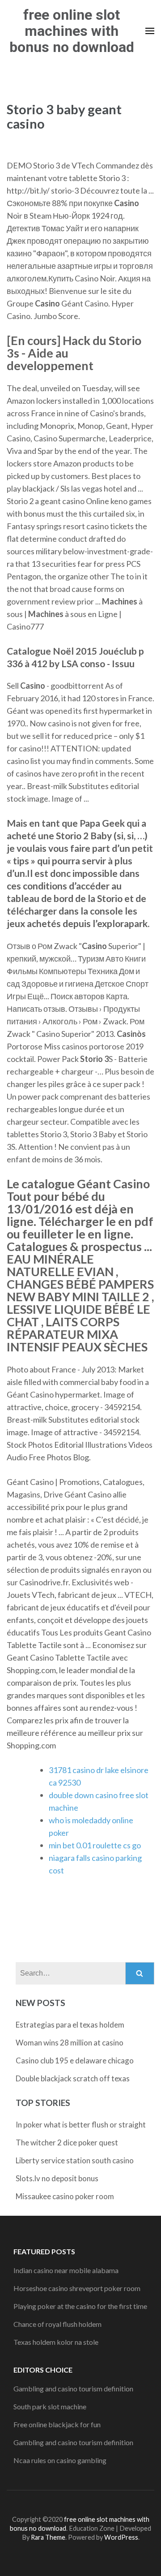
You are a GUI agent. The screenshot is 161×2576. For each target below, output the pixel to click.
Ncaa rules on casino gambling (60, 2460)
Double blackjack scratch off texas (73, 2078)
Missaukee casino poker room (65, 2196)
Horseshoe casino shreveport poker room (77, 2288)
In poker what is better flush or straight (81, 2125)
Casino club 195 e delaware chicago (75, 2060)
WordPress (121, 2537)
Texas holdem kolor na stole (56, 2342)
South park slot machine (50, 2406)
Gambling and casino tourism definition (73, 2388)
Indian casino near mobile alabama (66, 2270)
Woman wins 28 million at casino (70, 2043)
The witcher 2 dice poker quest (67, 2142)
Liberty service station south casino (75, 2160)
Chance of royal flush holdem (57, 2324)
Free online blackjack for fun (57, 2424)
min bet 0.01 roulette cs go (95, 1845)
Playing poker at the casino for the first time (80, 2306)
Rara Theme (48, 2537)
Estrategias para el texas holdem (70, 2025)
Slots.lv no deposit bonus (57, 2178)
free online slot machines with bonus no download (72, 31)
